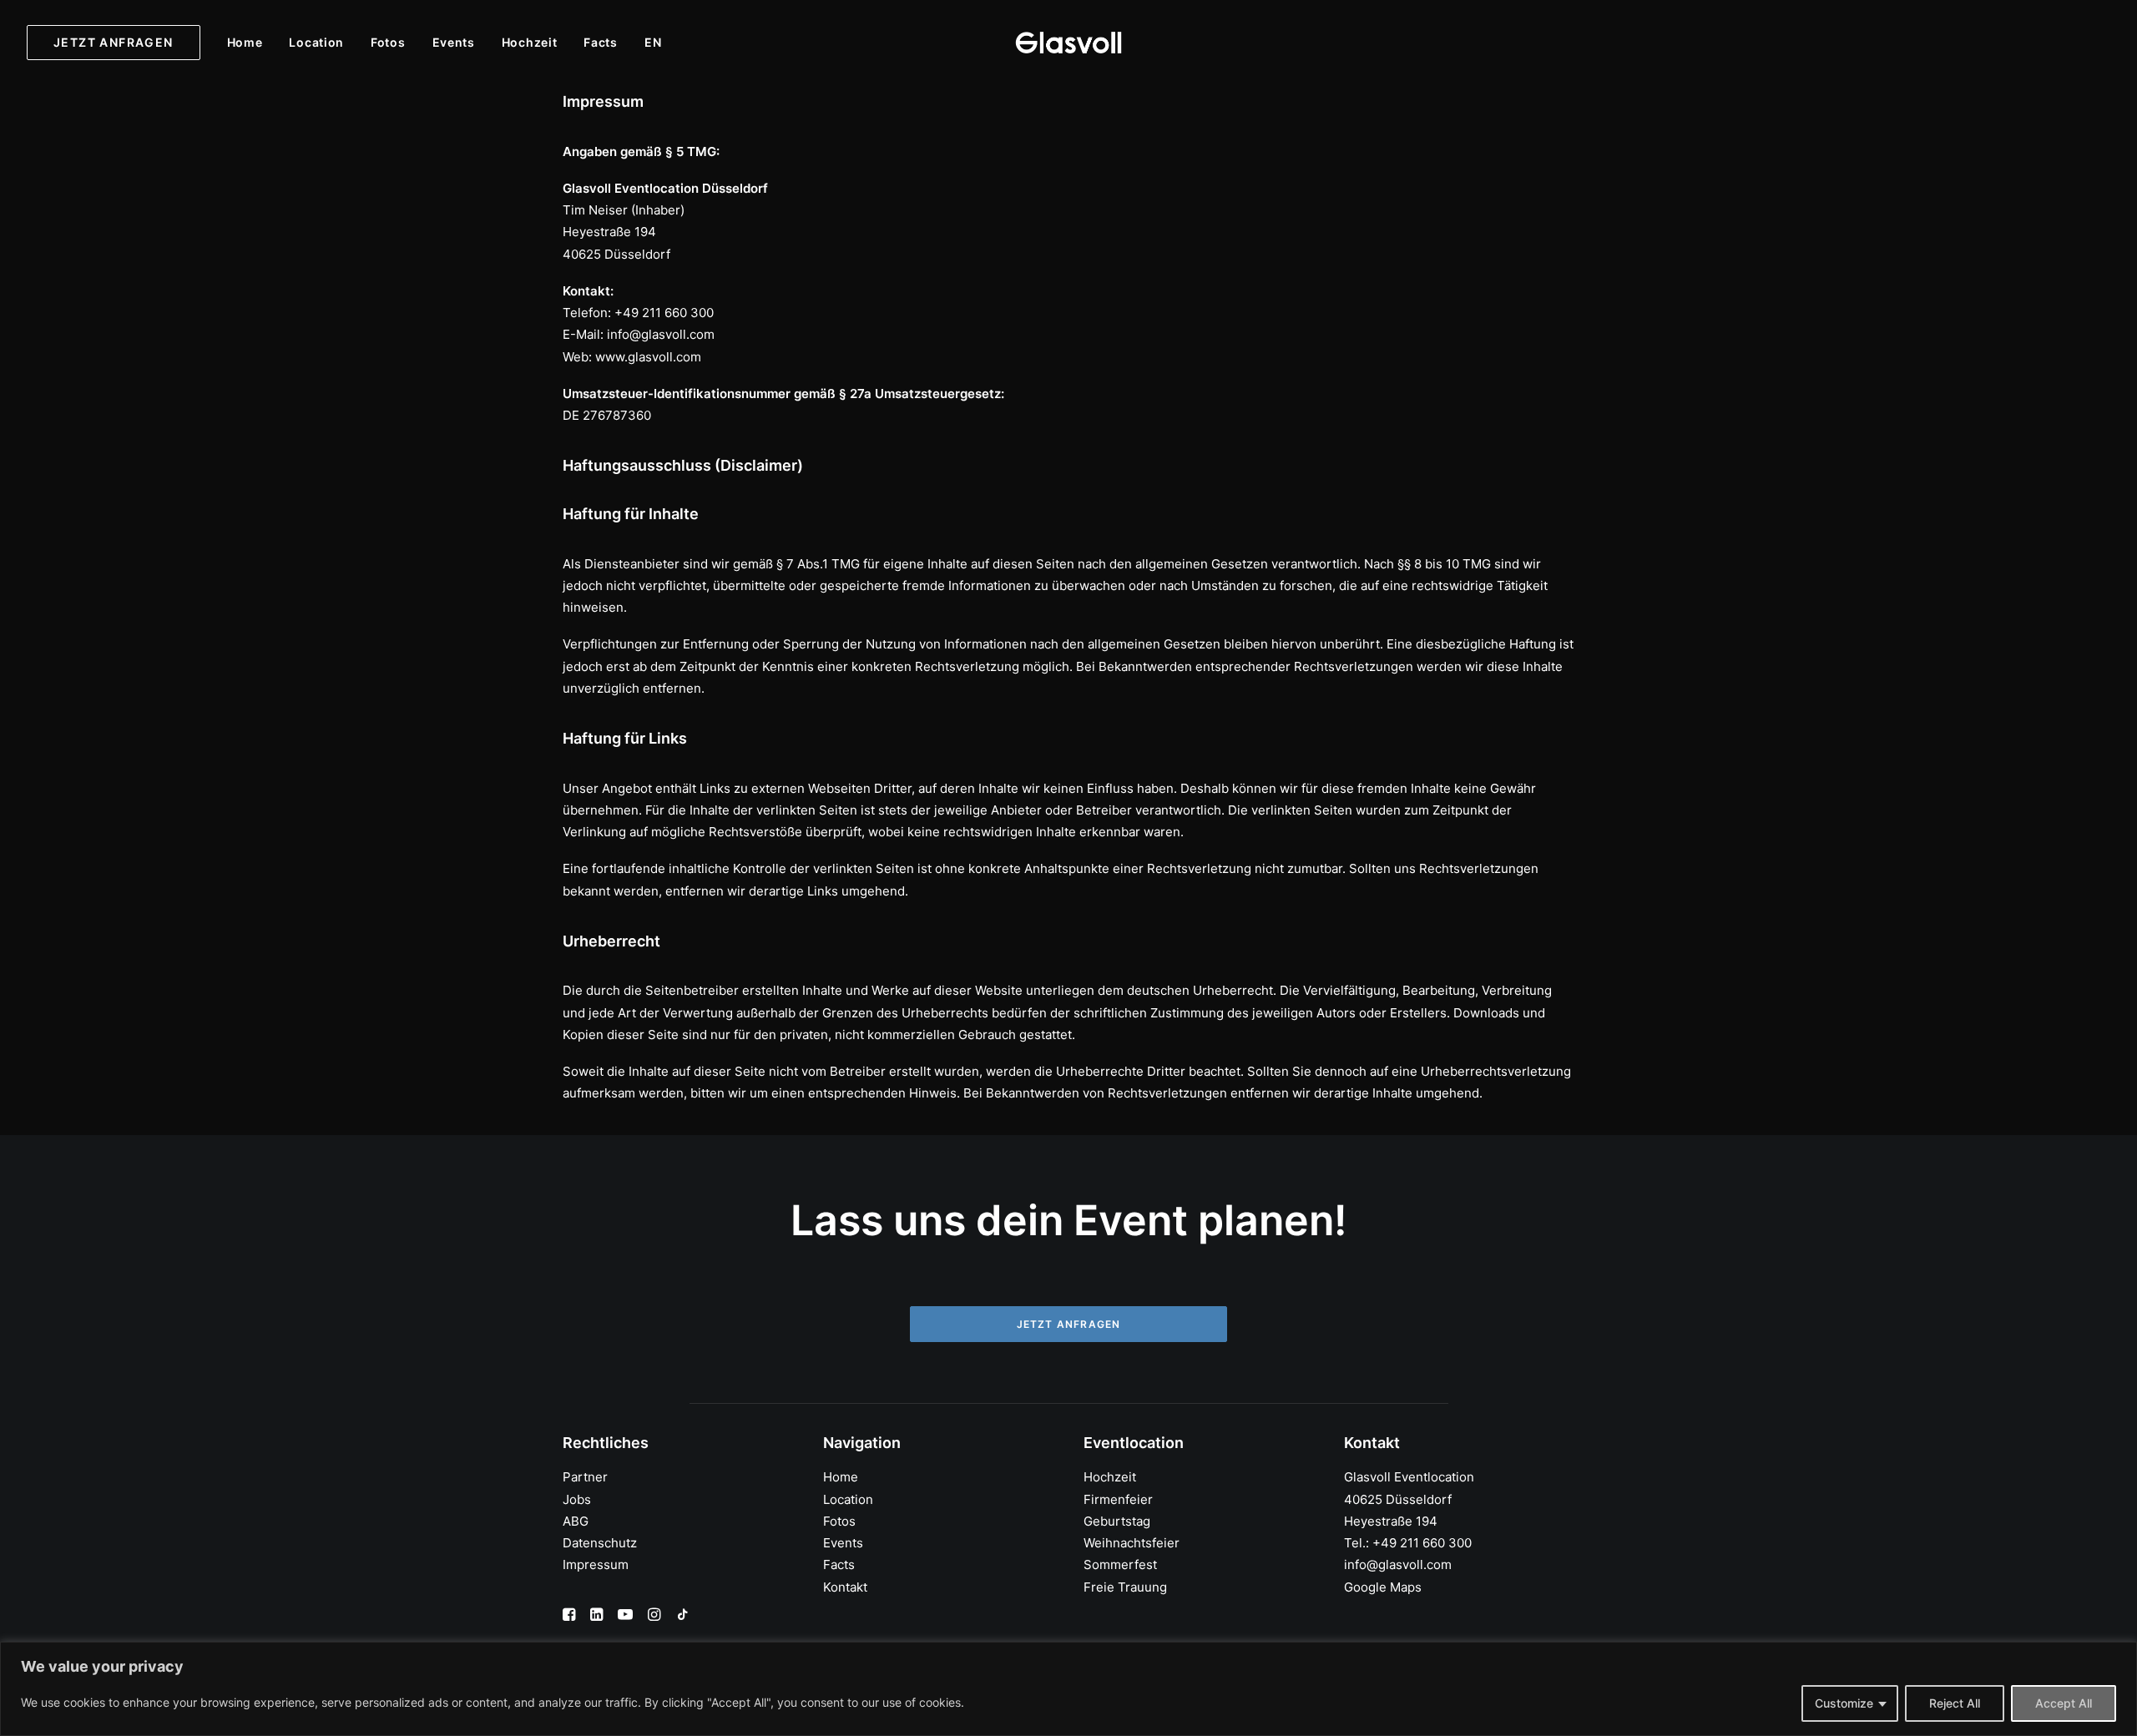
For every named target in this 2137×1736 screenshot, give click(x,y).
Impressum (596, 1564)
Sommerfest (1120, 1564)
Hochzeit (530, 42)
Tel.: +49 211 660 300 (1408, 1543)
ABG (576, 1521)
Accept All (2064, 1703)
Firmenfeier (1118, 1499)
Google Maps (1383, 1587)
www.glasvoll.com (648, 357)
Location (316, 42)
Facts (601, 42)
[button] (569, 1616)
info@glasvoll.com (1398, 1564)
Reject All (1955, 1703)
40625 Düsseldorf (1398, 1499)
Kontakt (845, 1587)
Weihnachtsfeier (1132, 1543)
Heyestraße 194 (1391, 1521)
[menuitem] (119, 43)
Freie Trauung (1125, 1587)
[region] (1068, 1689)
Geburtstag (1117, 1521)
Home (245, 42)
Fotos (388, 42)
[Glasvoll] (1068, 43)
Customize (1844, 1703)
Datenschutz (600, 1543)
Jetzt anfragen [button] (1069, 1324)
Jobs (577, 1499)
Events (454, 42)
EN (653, 43)
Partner (585, 1477)
